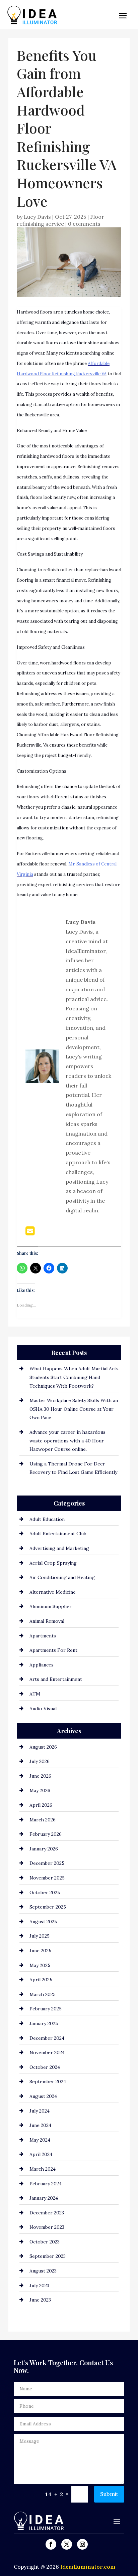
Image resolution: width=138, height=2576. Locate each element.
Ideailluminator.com (88, 2567)
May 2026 (40, 1790)
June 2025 (40, 1951)
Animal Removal (47, 1621)
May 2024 (40, 2140)
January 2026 (44, 1849)
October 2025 (45, 1893)
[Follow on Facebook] (51, 2544)
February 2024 (46, 2184)
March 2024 (43, 2169)
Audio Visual (43, 1709)
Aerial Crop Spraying (53, 1563)
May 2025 (40, 1965)
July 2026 (40, 1761)
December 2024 (47, 2038)
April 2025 (41, 1980)
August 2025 (43, 1922)
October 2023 (45, 2242)
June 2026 (40, 1776)
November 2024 (47, 2052)
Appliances (42, 1665)
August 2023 (43, 2271)
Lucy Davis (37, 217)
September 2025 (48, 1907)
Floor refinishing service (60, 220)
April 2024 (41, 2154)
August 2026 (43, 1747)
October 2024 (45, 2067)
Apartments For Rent (53, 1650)
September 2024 (48, 2082)
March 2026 (43, 1820)
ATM (35, 1694)
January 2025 (44, 2023)
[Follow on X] (67, 2544)
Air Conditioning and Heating (62, 1577)
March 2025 (43, 1994)
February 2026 (46, 1834)
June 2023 (40, 2300)
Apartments (43, 1636)
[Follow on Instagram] (82, 2544)
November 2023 (47, 2227)
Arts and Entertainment (56, 1679)
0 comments (84, 224)
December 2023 (47, 2213)
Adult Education (47, 1519)
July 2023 (39, 2286)
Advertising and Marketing (59, 1548)
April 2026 (41, 1805)
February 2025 (46, 2009)
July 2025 (40, 1936)
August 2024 (43, 2096)
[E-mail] (30, 1233)
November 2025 (47, 1878)
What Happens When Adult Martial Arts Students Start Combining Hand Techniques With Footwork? (74, 1377)
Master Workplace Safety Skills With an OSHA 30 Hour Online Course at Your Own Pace (74, 1409)
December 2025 (47, 1863)
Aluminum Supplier (51, 1606)
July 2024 (40, 2111)
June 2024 (40, 2125)
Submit (109, 2494)
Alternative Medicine (53, 1592)
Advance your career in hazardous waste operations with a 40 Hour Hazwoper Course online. (67, 1441)
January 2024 (44, 2198)
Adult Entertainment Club (58, 1534)
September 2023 (48, 2256)
